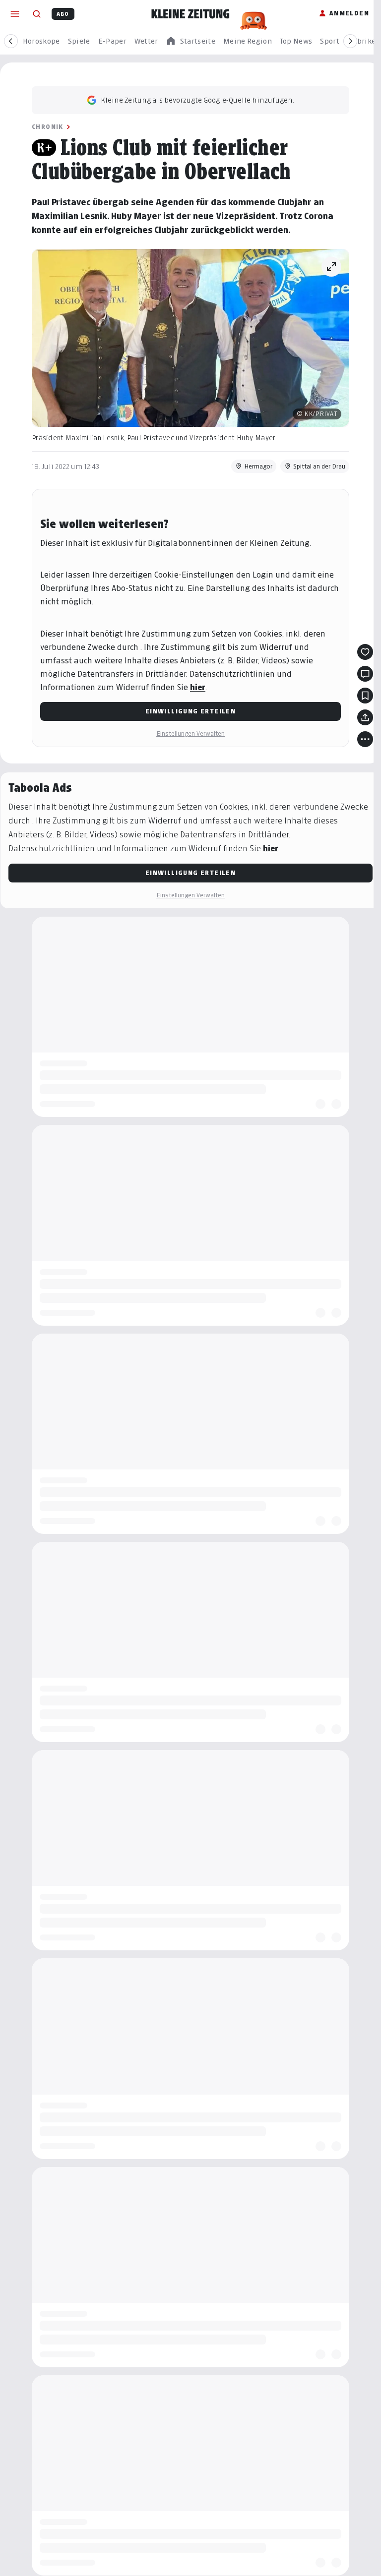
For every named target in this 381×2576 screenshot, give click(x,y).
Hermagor (258, 466)
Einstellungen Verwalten (190, 733)
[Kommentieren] (365, 674)
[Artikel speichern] (365, 696)
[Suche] (37, 14)
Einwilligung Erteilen (190, 711)
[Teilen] (365, 717)
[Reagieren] (365, 652)
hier (198, 687)
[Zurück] (11, 41)
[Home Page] (190, 14)
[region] (190, 41)
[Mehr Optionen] (365, 739)
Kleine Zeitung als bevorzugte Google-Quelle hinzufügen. (197, 100)
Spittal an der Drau (319, 466)
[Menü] (15, 14)
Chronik (48, 127)
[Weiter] (350, 41)
